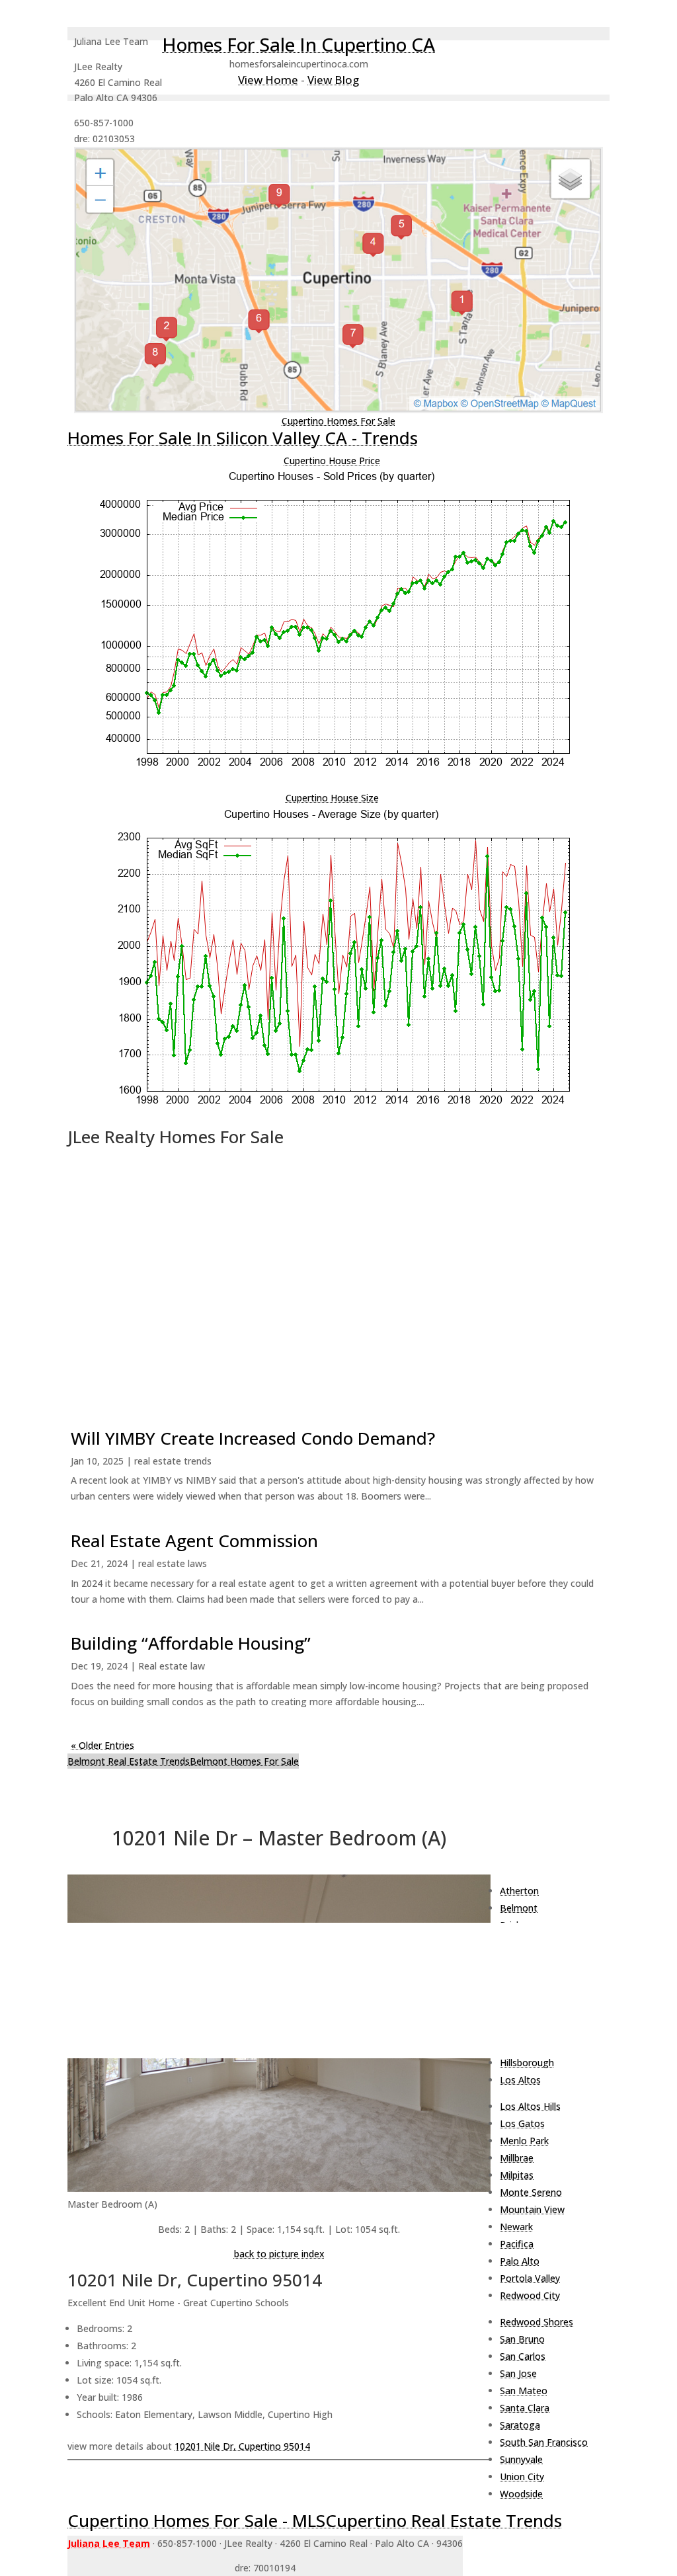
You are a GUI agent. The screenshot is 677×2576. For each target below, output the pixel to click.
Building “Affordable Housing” (191, 1643)
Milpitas (517, 2175)
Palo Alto (520, 2261)
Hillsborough (527, 2063)
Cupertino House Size (332, 798)
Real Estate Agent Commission (194, 1541)
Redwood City (530, 2295)
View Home (268, 80)
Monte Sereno (531, 2192)
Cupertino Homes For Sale (338, 421)
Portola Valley (530, 2278)
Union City (522, 2476)
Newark (516, 2227)
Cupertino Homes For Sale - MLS (196, 2520)
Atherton (519, 1891)
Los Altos (520, 2080)
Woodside (521, 2494)
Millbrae (517, 2158)
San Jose (518, 2373)
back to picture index (279, 2254)
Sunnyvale (521, 2459)
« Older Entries (102, 1745)
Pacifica (517, 2244)
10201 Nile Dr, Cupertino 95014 (242, 2446)
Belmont (519, 1908)
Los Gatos (522, 2123)
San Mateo (524, 2391)
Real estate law (172, 1666)
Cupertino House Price (332, 461)
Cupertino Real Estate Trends (444, 2520)
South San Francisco (544, 2442)
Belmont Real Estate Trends (129, 1761)
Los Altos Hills (530, 2106)
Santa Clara (525, 2408)
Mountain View (532, 2209)
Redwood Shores (537, 2322)
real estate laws (173, 1563)
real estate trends (173, 1461)
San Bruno (522, 2339)
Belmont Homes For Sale (244, 1761)
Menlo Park (524, 2141)
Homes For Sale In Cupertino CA (299, 44)
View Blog (333, 80)
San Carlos (523, 2356)
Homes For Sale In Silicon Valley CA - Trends (243, 438)
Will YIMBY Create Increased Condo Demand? (253, 1438)
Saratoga (520, 2425)
